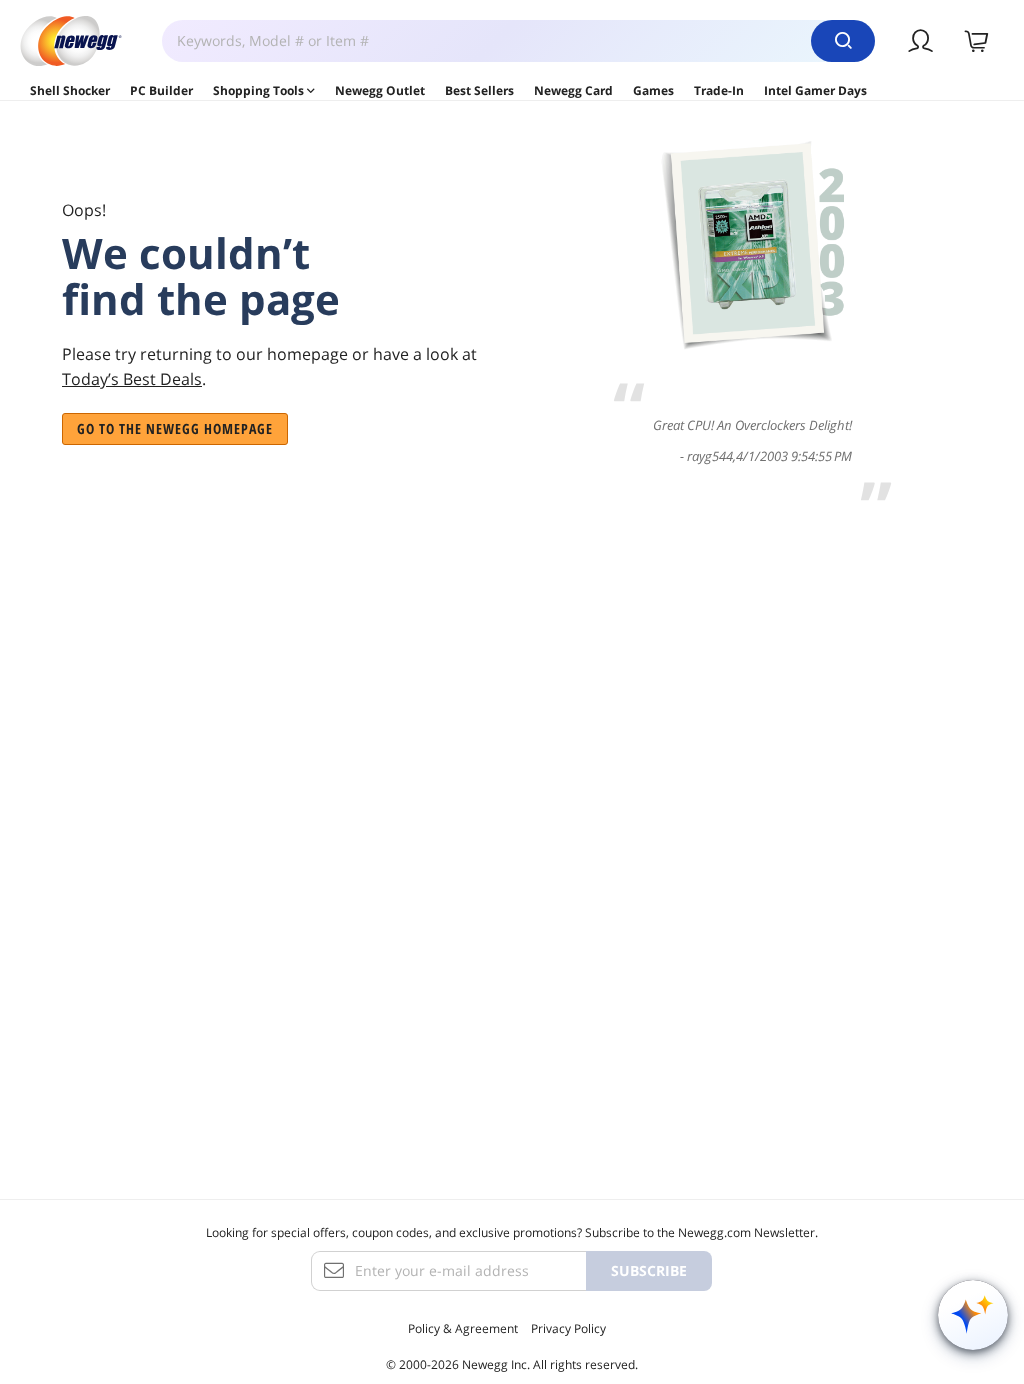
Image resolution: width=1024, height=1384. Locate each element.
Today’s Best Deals (132, 379)
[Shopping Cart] (977, 41)
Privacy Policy (568, 1328)
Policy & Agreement (463, 1328)
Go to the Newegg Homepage (175, 428)
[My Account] (921, 41)
